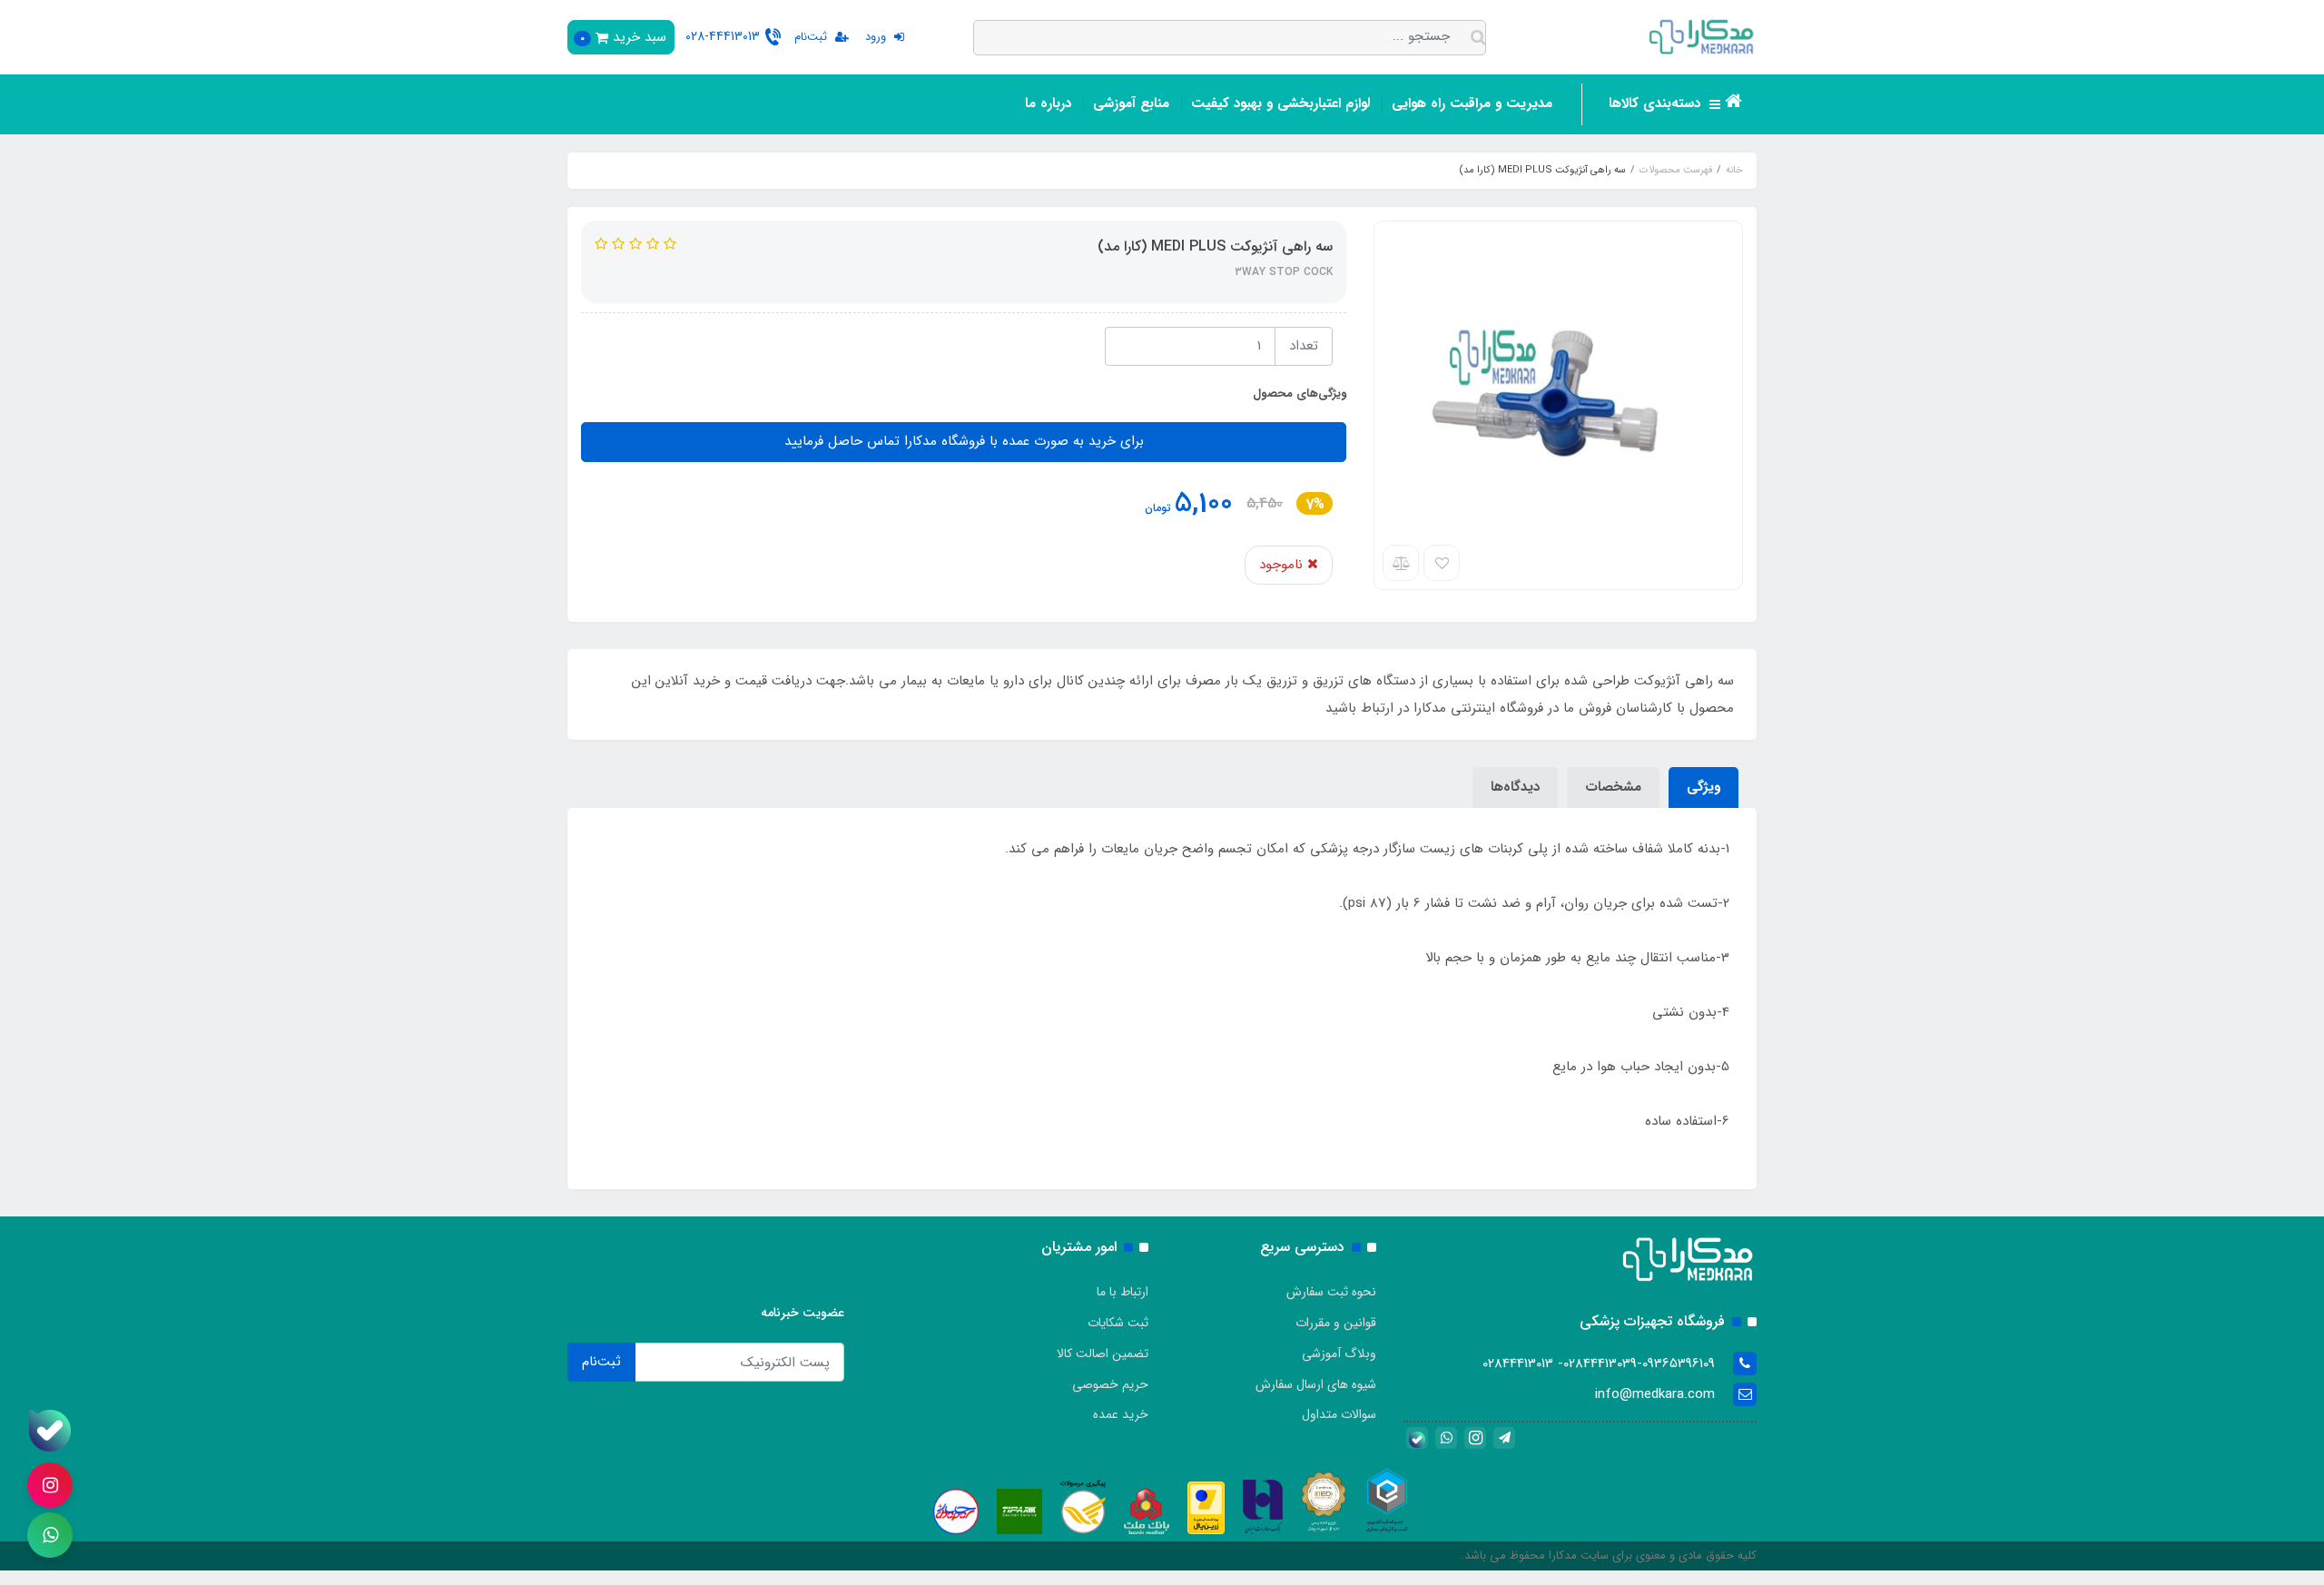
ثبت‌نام (601, 1362)
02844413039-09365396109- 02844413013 (1599, 1363)
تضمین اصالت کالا (1103, 1354)
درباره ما (1048, 103)
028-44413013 (723, 36)
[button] (621, 37)
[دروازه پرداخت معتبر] (1206, 1507)
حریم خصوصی (1110, 1384)
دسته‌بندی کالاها (1657, 103)
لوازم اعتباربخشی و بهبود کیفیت (1280, 103)
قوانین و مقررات (1336, 1323)
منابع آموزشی (1131, 103)
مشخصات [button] (1613, 787)
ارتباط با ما (1123, 1292)
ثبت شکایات (1118, 1323)
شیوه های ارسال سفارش (1316, 1384)
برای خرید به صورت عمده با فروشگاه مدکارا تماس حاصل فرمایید (964, 441)
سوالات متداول (1339, 1414)
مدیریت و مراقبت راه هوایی (1472, 103)
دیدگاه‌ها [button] (1515, 787)
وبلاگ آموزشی (1339, 1354)
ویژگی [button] (1704, 787)
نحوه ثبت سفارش (1331, 1292)
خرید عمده (1121, 1414)
